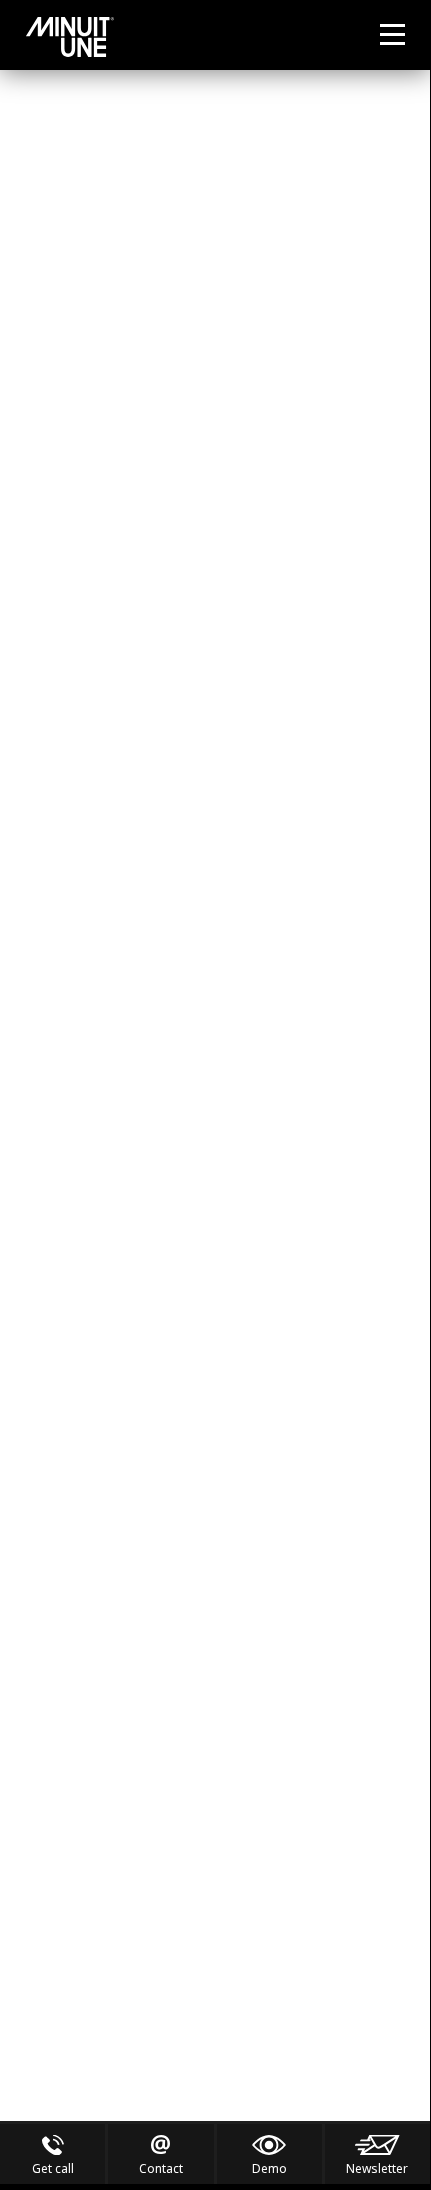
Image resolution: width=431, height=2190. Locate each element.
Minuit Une (70, 37)
